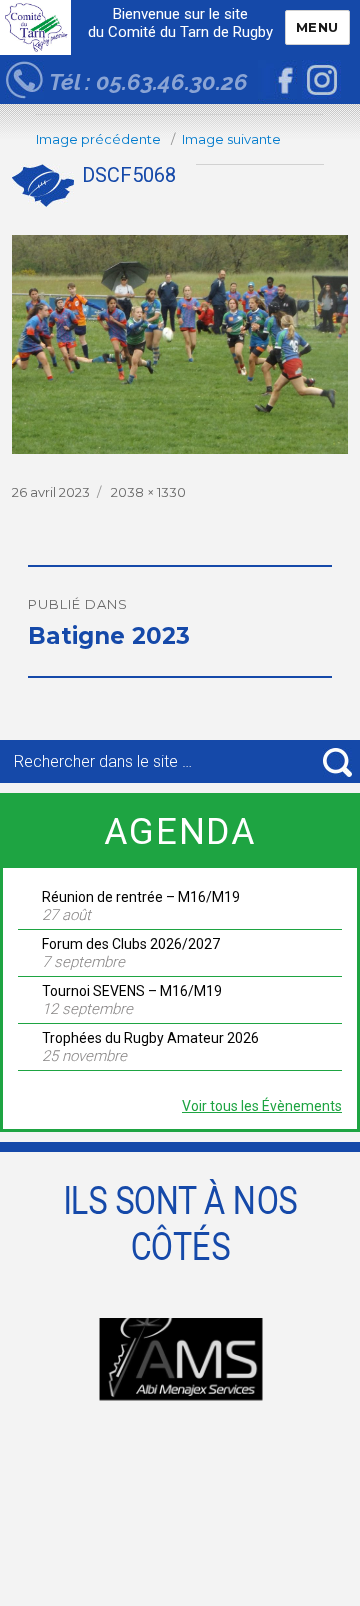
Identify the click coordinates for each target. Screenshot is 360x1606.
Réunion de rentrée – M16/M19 (141, 897)
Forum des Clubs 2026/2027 (131, 944)
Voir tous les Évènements (262, 1106)
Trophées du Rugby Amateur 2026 (150, 1038)
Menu (317, 27)
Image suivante (231, 139)
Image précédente (98, 139)
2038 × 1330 (148, 492)
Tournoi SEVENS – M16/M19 (132, 991)
